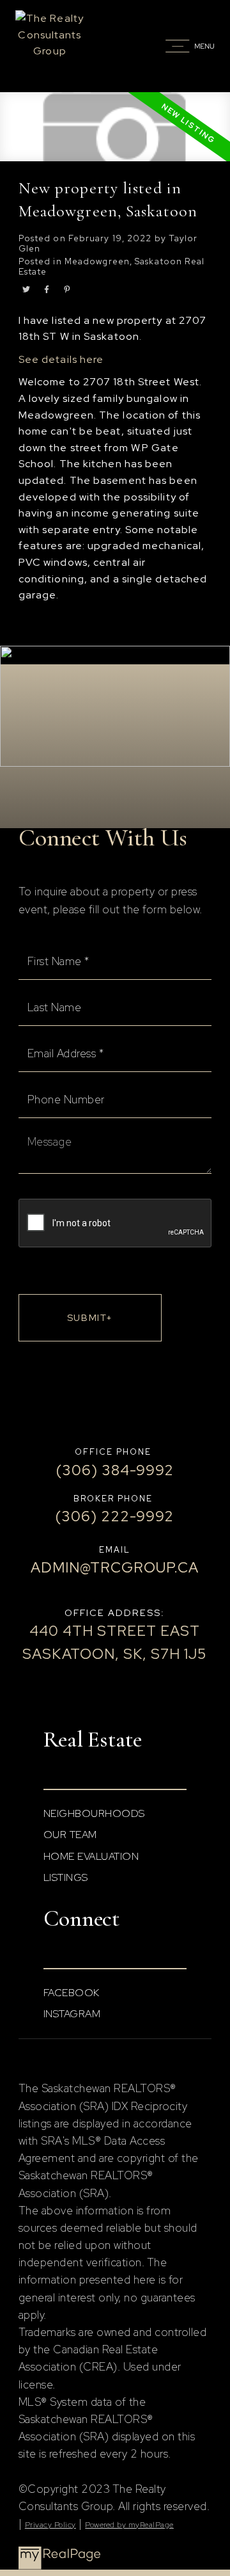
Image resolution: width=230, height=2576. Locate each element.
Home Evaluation (91, 1856)
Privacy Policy (50, 2525)
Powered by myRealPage (129, 2525)
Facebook (72, 1993)
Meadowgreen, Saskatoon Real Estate (112, 266)
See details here (61, 359)
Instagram (72, 2014)
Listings (66, 1877)
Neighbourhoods (94, 1813)
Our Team (70, 1835)
